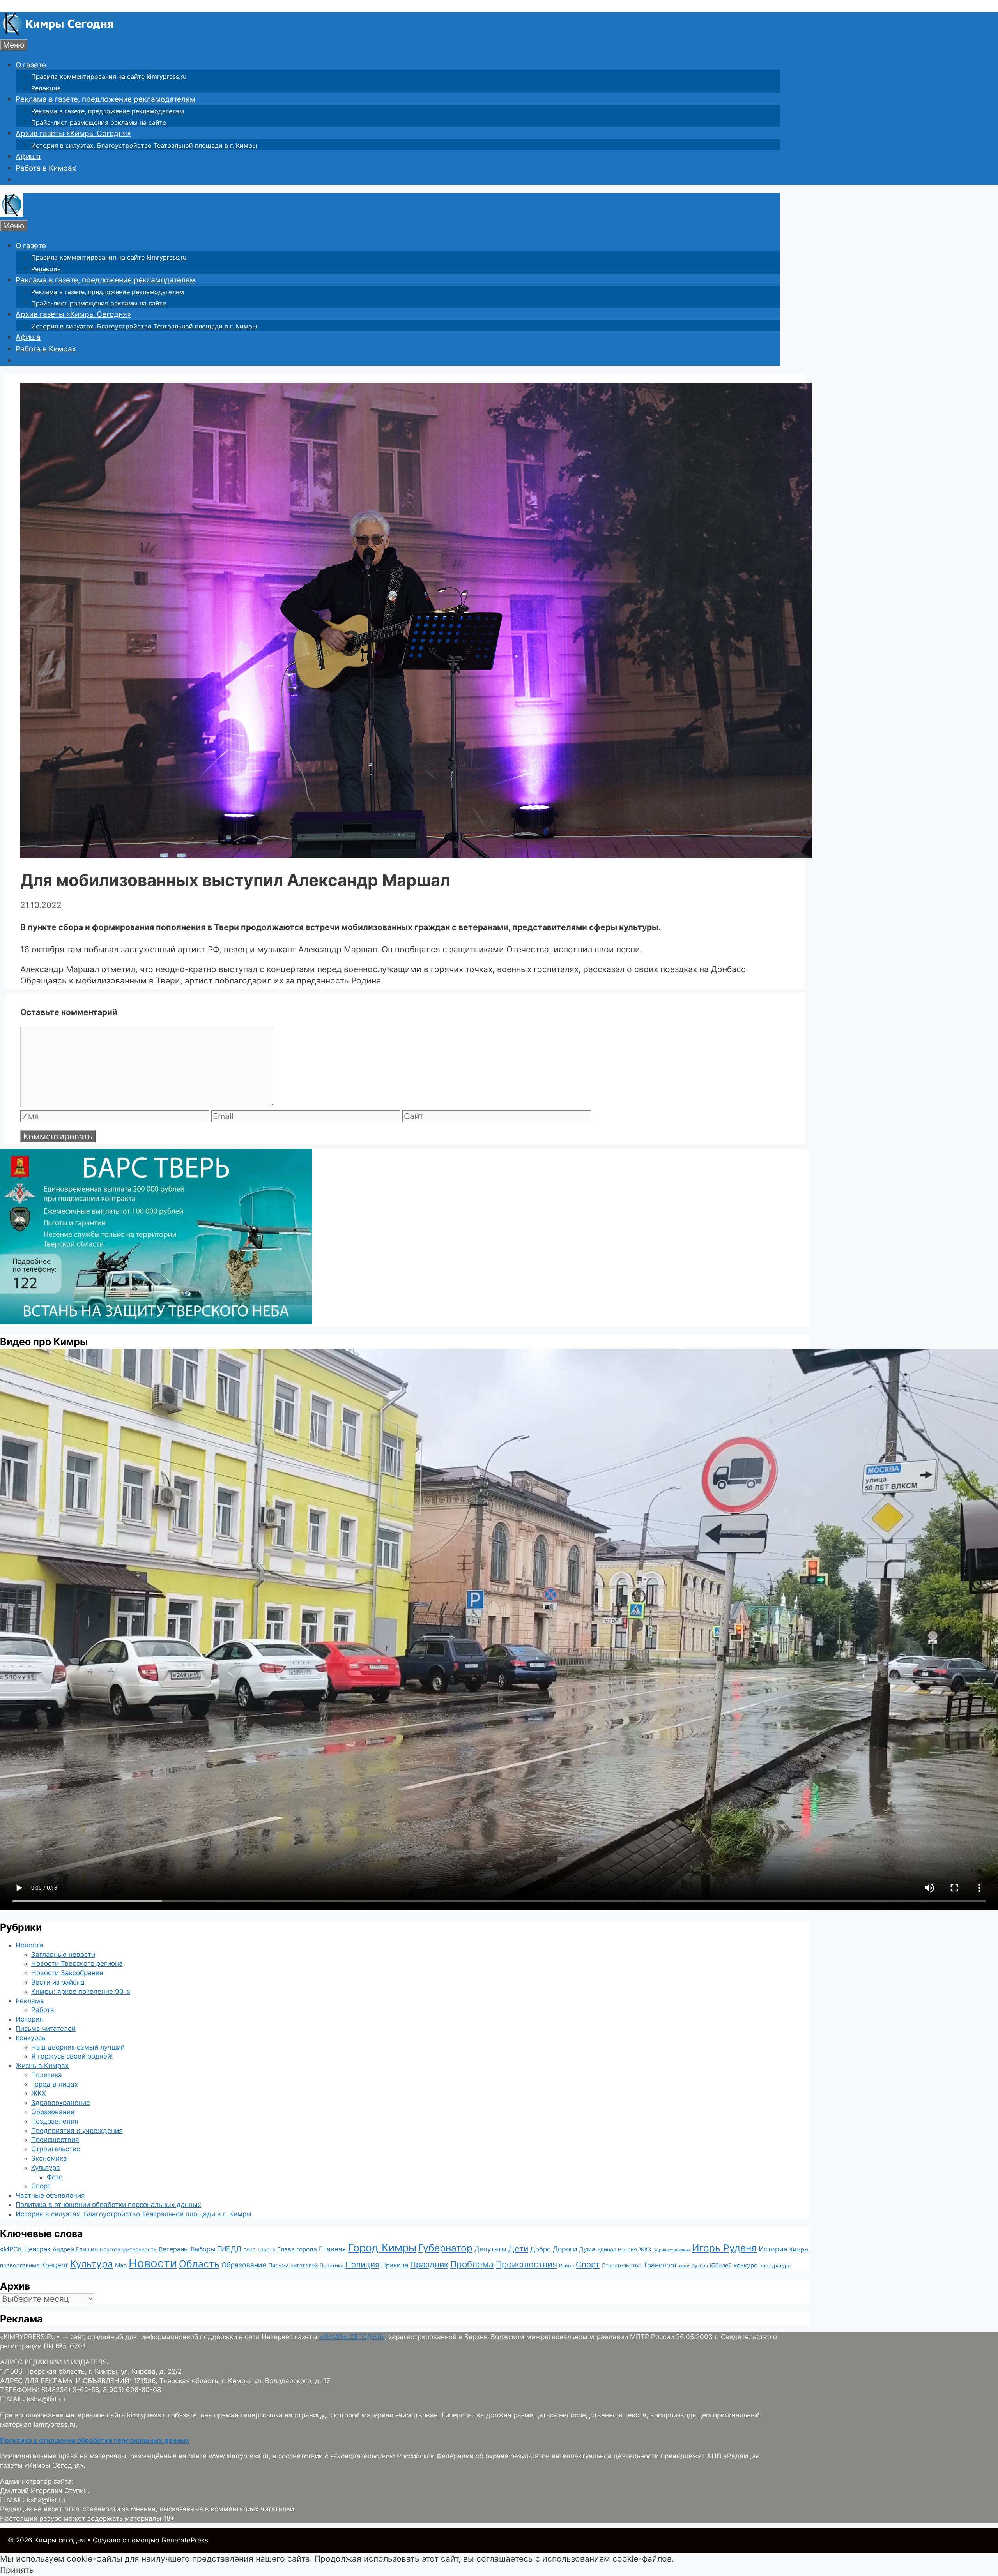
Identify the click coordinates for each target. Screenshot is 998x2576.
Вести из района (58, 1982)
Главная (333, 2249)
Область (199, 2264)
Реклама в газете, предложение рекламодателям (105, 99)
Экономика (49, 2158)
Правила (395, 2265)
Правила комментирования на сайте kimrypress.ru (109, 76)
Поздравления (55, 2121)
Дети (518, 2248)
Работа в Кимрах (46, 168)
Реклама (30, 2001)
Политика (47, 2075)
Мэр (121, 2265)
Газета (266, 2249)
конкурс (746, 2265)
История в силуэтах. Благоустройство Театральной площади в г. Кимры (144, 145)
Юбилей (721, 2265)
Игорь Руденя (724, 2248)
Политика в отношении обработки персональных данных (108, 2205)
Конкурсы (31, 2038)
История (29, 2019)
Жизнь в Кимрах (42, 2066)
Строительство (56, 2149)
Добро (541, 2249)
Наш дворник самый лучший (78, 2047)
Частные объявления (50, 2195)
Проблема (472, 2264)
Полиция (362, 2264)
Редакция (46, 88)
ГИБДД (229, 2249)
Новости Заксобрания (67, 1973)
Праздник (429, 2264)
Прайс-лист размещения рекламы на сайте (99, 122)
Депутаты (490, 2249)
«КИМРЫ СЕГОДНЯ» (352, 2337)
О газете (31, 65)
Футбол (700, 2266)
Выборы (203, 2249)
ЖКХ (39, 2093)
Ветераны (174, 2249)
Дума (587, 2249)
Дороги (565, 2249)
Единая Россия (617, 2249)
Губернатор (445, 2248)
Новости (29, 1945)
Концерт (55, 2265)
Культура (46, 2168)
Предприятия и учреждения (77, 2131)
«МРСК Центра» (25, 2249)
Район (566, 2266)
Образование (53, 2112)
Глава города (297, 2249)
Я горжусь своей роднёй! (72, 2056)
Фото (55, 2177)
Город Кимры (382, 2248)
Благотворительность (128, 2249)
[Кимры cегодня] (58, 33)
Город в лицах (55, 2084)
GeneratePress (185, 2540)
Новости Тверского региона (77, 1963)
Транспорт (660, 2265)
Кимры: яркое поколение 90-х (81, 1992)
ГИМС (249, 2250)
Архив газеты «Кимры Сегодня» (73, 133)
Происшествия (55, 2140)
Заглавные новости (63, 1955)
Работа (43, 2010)
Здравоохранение (61, 2103)
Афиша (28, 156)
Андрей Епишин (75, 2249)
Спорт (41, 2186)
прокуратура (775, 2266)
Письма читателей (46, 2029)
